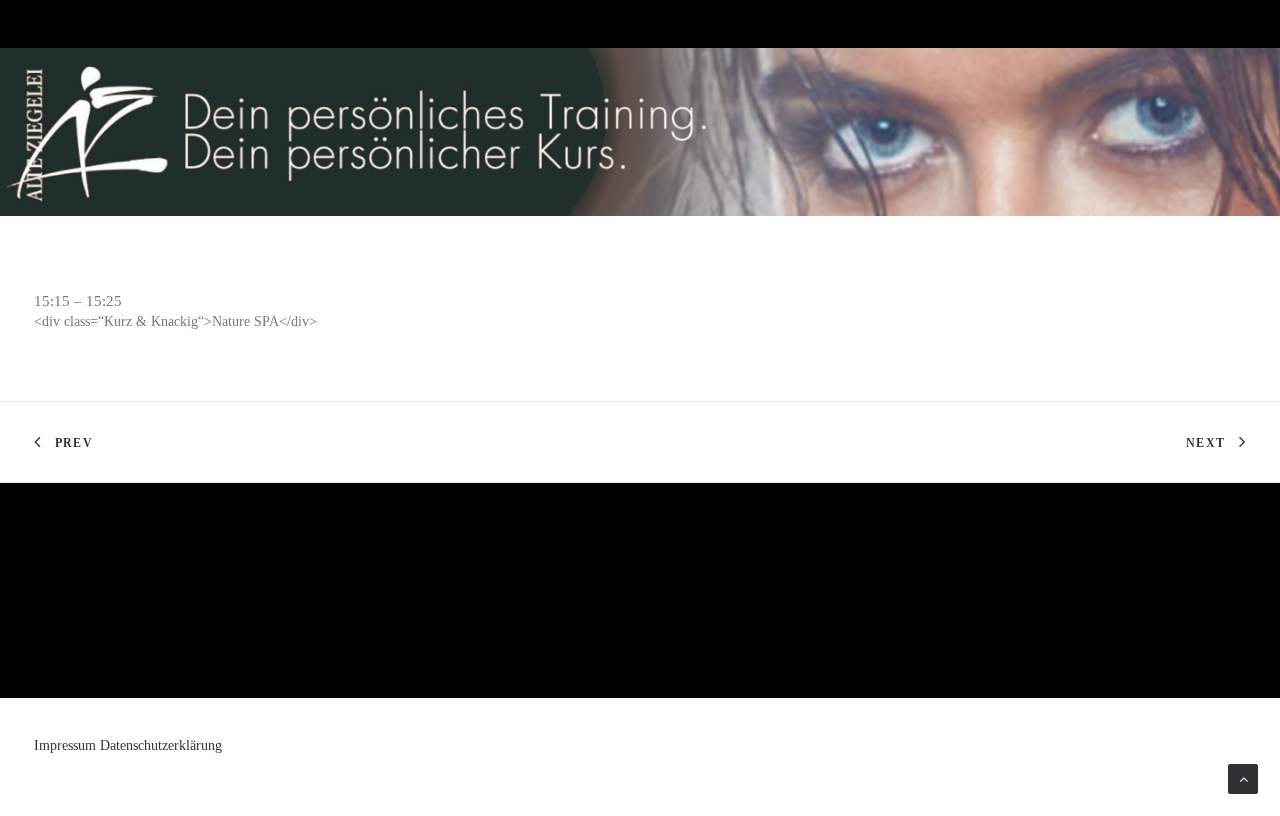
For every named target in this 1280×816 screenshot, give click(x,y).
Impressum (65, 745)
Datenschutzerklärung (161, 745)
